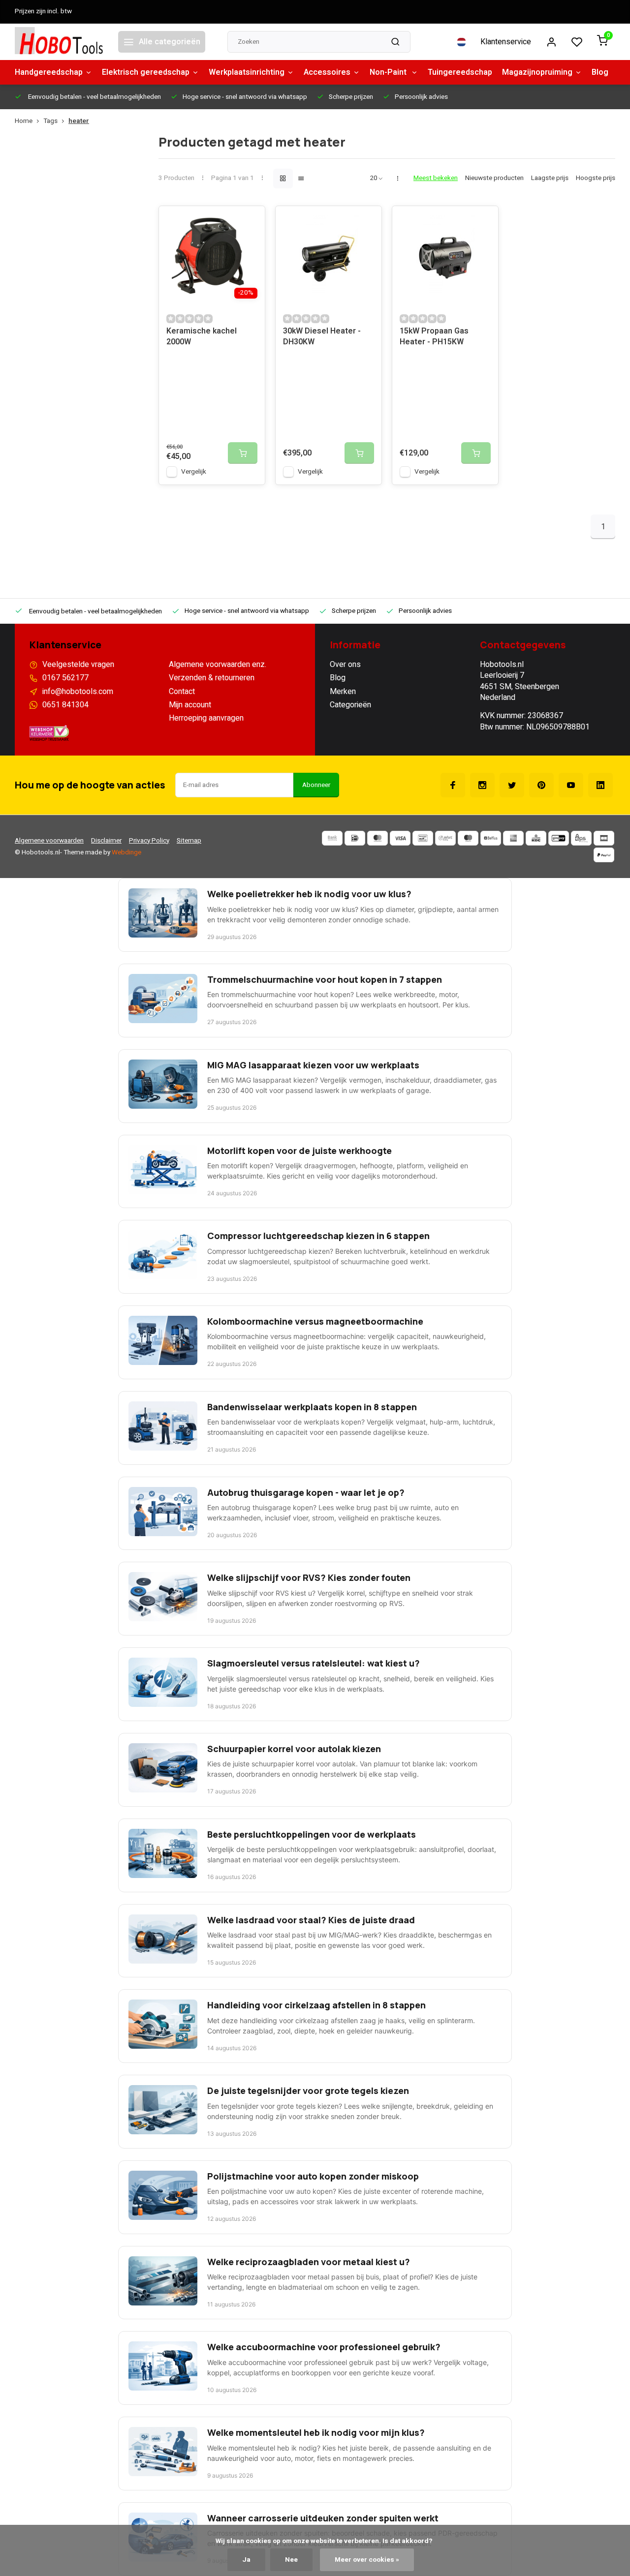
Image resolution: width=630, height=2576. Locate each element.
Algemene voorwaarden (49, 841)
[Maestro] (468, 838)
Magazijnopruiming (537, 72)
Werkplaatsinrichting (247, 72)
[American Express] (513, 838)
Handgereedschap (49, 72)
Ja (246, 2560)
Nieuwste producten (494, 178)
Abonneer (316, 785)
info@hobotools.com (78, 692)
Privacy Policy (149, 841)
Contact (182, 692)
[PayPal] (604, 855)
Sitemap (189, 841)
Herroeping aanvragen (206, 718)
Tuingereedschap (460, 72)
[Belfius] (491, 838)
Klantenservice (506, 42)
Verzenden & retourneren (212, 678)
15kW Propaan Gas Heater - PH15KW (434, 337)
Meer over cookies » (367, 2560)
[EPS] (581, 838)
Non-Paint (389, 72)
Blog (600, 72)
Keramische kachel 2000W (202, 337)
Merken (343, 692)
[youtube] (571, 785)
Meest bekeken (436, 178)
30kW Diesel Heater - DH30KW (322, 337)
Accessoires (327, 72)
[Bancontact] (423, 838)
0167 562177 (65, 678)
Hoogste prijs (596, 178)
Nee (291, 2560)
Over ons (345, 665)
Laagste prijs (550, 178)
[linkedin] (600, 785)
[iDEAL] (355, 838)
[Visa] (400, 838)
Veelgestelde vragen (78, 665)
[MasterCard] (378, 838)
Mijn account (190, 705)
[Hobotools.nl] (59, 42)
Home (24, 121)
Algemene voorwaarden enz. (218, 665)
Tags (50, 121)
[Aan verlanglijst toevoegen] (250, 221)
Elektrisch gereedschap (146, 72)
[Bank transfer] (332, 838)
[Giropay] (559, 838)
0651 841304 (65, 705)
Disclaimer (106, 841)
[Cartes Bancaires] (604, 838)
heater (79, 121)
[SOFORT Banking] (445, 838)
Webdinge (126, 852)
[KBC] (536, 838)
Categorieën (350, 705)
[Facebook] (453, 785)
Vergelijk (194, 472)
